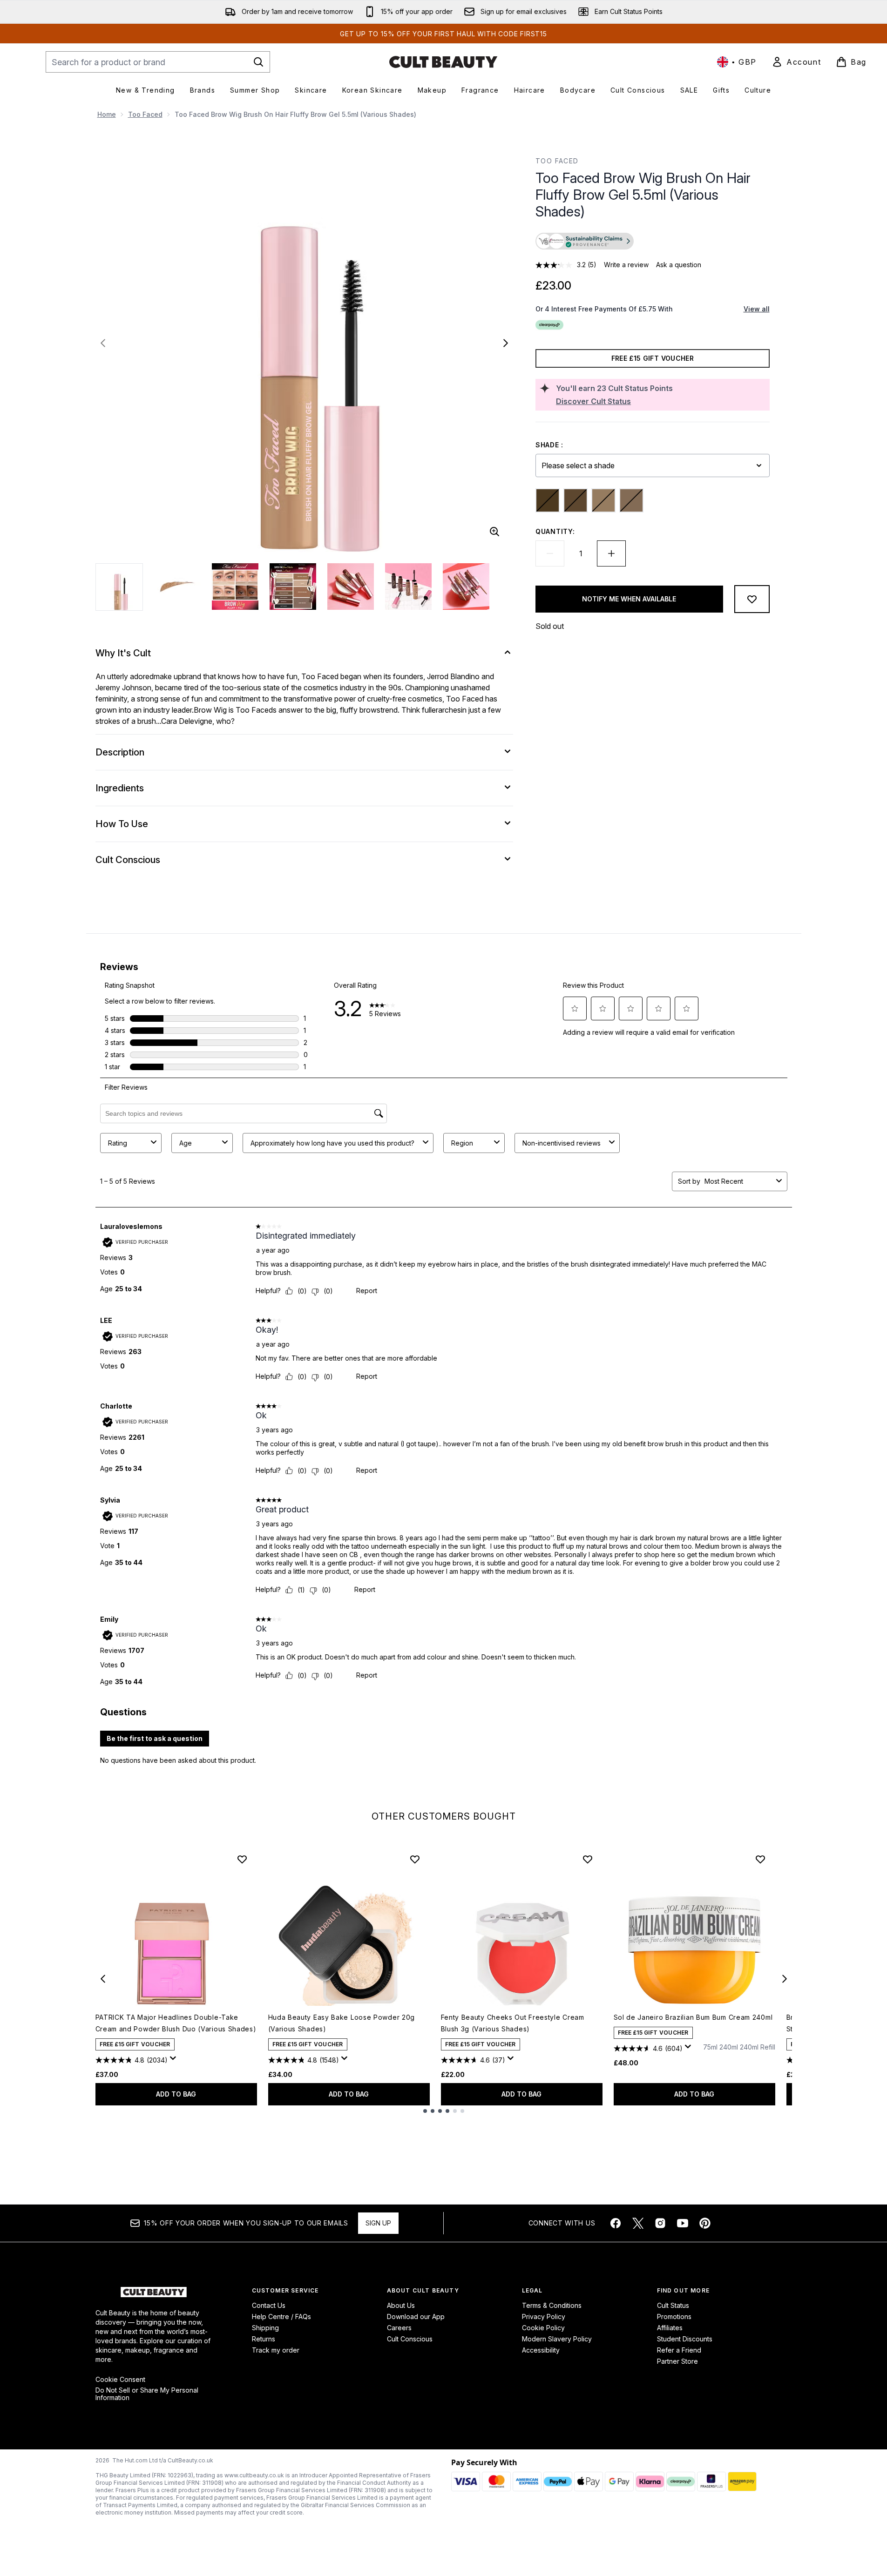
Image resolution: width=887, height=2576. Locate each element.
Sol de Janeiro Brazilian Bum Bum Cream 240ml (693, 2017)
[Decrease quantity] (550, 553)
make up (168, 676)
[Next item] (785, 1979)
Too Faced (145, 114)
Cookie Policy (543, 2328)
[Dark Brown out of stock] (548, 500)
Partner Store (677, 2361)
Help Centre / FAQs (281, 2316)
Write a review (626, 265)
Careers (399, 2328)
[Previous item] (103, 1979)
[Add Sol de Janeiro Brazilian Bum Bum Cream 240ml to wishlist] (760, 1859)
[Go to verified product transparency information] (585, 241)
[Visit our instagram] (660, 2223)
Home (107, 114)
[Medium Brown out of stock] (576, 500)
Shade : (549, 445)
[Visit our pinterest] (705, 2223)
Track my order (276, 2350)
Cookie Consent (120, 2380)
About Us (401, 2305)
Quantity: (555, 531)
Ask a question (679, 265)
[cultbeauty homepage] (443, 62)
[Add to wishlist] (752, 599)
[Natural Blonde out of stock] (603, 500)
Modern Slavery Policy (557, 2339)
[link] (796, 62)
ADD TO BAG (176, 2094)
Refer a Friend (679, 2350)
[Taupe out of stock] (631, 500)
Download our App (416, 2316)
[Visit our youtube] (683, 2223)
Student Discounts (685, 2339)
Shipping (265, 2328)
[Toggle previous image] (103, 343)
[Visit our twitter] (638, 2223)
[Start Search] (258, 62)
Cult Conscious (410, 2339)
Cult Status (673, 2305)
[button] (652, 242)
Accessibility (541, 2350)
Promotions (674, 2316)
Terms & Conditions (552, 2305)
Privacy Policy (544, 2316)
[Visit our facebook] (616, 2223)
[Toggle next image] (506, 343)
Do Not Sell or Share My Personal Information (147, 2394)
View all (757, 309)
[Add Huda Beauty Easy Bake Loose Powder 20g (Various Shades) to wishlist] (415, 1859)
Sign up (378, 2223)
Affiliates (670, 2328)
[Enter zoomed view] (494, 532)
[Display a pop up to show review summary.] (175, 2061)
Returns (264, 2339)
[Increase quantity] (611, 553)
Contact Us (269, 2305)
